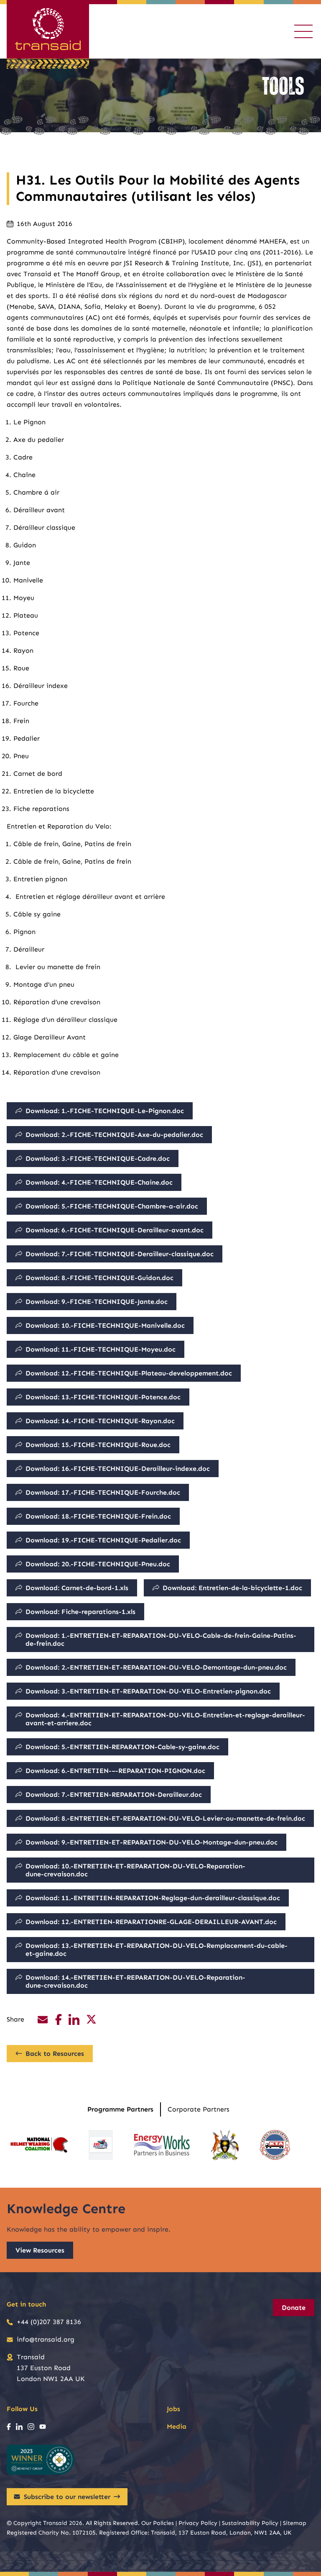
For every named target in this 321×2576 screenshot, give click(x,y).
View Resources (40, 2250)
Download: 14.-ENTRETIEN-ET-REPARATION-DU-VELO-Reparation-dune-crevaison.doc (135, 1981)
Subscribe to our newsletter (67, 2497)
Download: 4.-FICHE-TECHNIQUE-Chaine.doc (99, 1182)
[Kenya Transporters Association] (275, 2145)
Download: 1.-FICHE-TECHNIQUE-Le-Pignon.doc (105, 1111)
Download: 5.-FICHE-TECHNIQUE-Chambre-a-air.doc (112, 1206)
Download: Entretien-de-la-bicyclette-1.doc (232, 1588)
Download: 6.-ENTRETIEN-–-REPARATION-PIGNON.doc (115, 1771)
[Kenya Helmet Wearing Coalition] (39, 2145)
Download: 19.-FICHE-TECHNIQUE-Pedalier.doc (103, 1540)
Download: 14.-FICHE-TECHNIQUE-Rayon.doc (100, 1421)
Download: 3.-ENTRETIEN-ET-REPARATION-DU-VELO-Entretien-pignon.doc (148, 1691)
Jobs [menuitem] (173, 2409)
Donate (294, 2308)
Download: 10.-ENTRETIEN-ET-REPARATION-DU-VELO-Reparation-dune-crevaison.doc (135, 1870)
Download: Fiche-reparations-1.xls (80, 1612)
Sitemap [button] (295, 2523)
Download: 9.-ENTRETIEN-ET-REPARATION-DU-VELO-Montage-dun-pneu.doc (152, 1842)
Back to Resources (55, 2054)
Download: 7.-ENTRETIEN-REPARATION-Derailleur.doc (114, 1795)
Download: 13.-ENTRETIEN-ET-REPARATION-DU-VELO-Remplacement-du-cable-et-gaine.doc (157, 1950)
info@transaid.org (46, 2339)
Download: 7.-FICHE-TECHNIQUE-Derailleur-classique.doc (120, 1254)
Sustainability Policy (250, 2523)
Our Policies (158, 2523)
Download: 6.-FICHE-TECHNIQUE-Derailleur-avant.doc (115, 1230)
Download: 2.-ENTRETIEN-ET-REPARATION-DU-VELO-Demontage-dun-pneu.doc (156, 1667)
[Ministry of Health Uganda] (225, 2145)
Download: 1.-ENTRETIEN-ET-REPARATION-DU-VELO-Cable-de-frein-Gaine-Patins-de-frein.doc (161, 1640)
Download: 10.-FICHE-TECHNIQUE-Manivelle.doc (105, 1325)
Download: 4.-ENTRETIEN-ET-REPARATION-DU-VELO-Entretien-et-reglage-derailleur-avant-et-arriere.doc (165, 1719)
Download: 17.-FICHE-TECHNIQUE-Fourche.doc (103, 1492)
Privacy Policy (198, 2523)
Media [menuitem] (177, 2426)
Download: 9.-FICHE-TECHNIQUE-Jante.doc (97, 1302)
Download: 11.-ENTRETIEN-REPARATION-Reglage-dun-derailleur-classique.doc (153, 1898)
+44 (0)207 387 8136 (49, 2322)
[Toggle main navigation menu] (303, 31)
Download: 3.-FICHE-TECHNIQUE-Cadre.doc (98, 1158)
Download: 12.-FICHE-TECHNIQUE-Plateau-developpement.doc (129, 1373)
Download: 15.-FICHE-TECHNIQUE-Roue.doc (98, 1445)
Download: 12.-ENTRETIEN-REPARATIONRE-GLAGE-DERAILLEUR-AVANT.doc (151, 1922)
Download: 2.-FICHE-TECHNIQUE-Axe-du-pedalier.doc (114, 1135)
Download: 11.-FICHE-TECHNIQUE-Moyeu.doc (101, 1349)
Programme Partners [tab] (120, 2109)
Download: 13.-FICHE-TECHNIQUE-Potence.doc (103, 1397)
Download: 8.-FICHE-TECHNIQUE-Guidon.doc (99, 1278)
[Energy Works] (162, 2145)
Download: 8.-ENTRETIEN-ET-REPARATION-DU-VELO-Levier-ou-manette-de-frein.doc (165, 1818)
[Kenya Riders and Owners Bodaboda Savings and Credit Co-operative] (101, 2145)
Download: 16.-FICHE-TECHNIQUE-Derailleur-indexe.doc (118, 1469)
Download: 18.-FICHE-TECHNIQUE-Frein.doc (98, 1516)
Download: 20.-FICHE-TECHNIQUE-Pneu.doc (98, 1564)
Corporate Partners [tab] (199, 2109)
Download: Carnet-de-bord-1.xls (77, 1588)
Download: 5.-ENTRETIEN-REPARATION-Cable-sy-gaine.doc (122, 1747)
